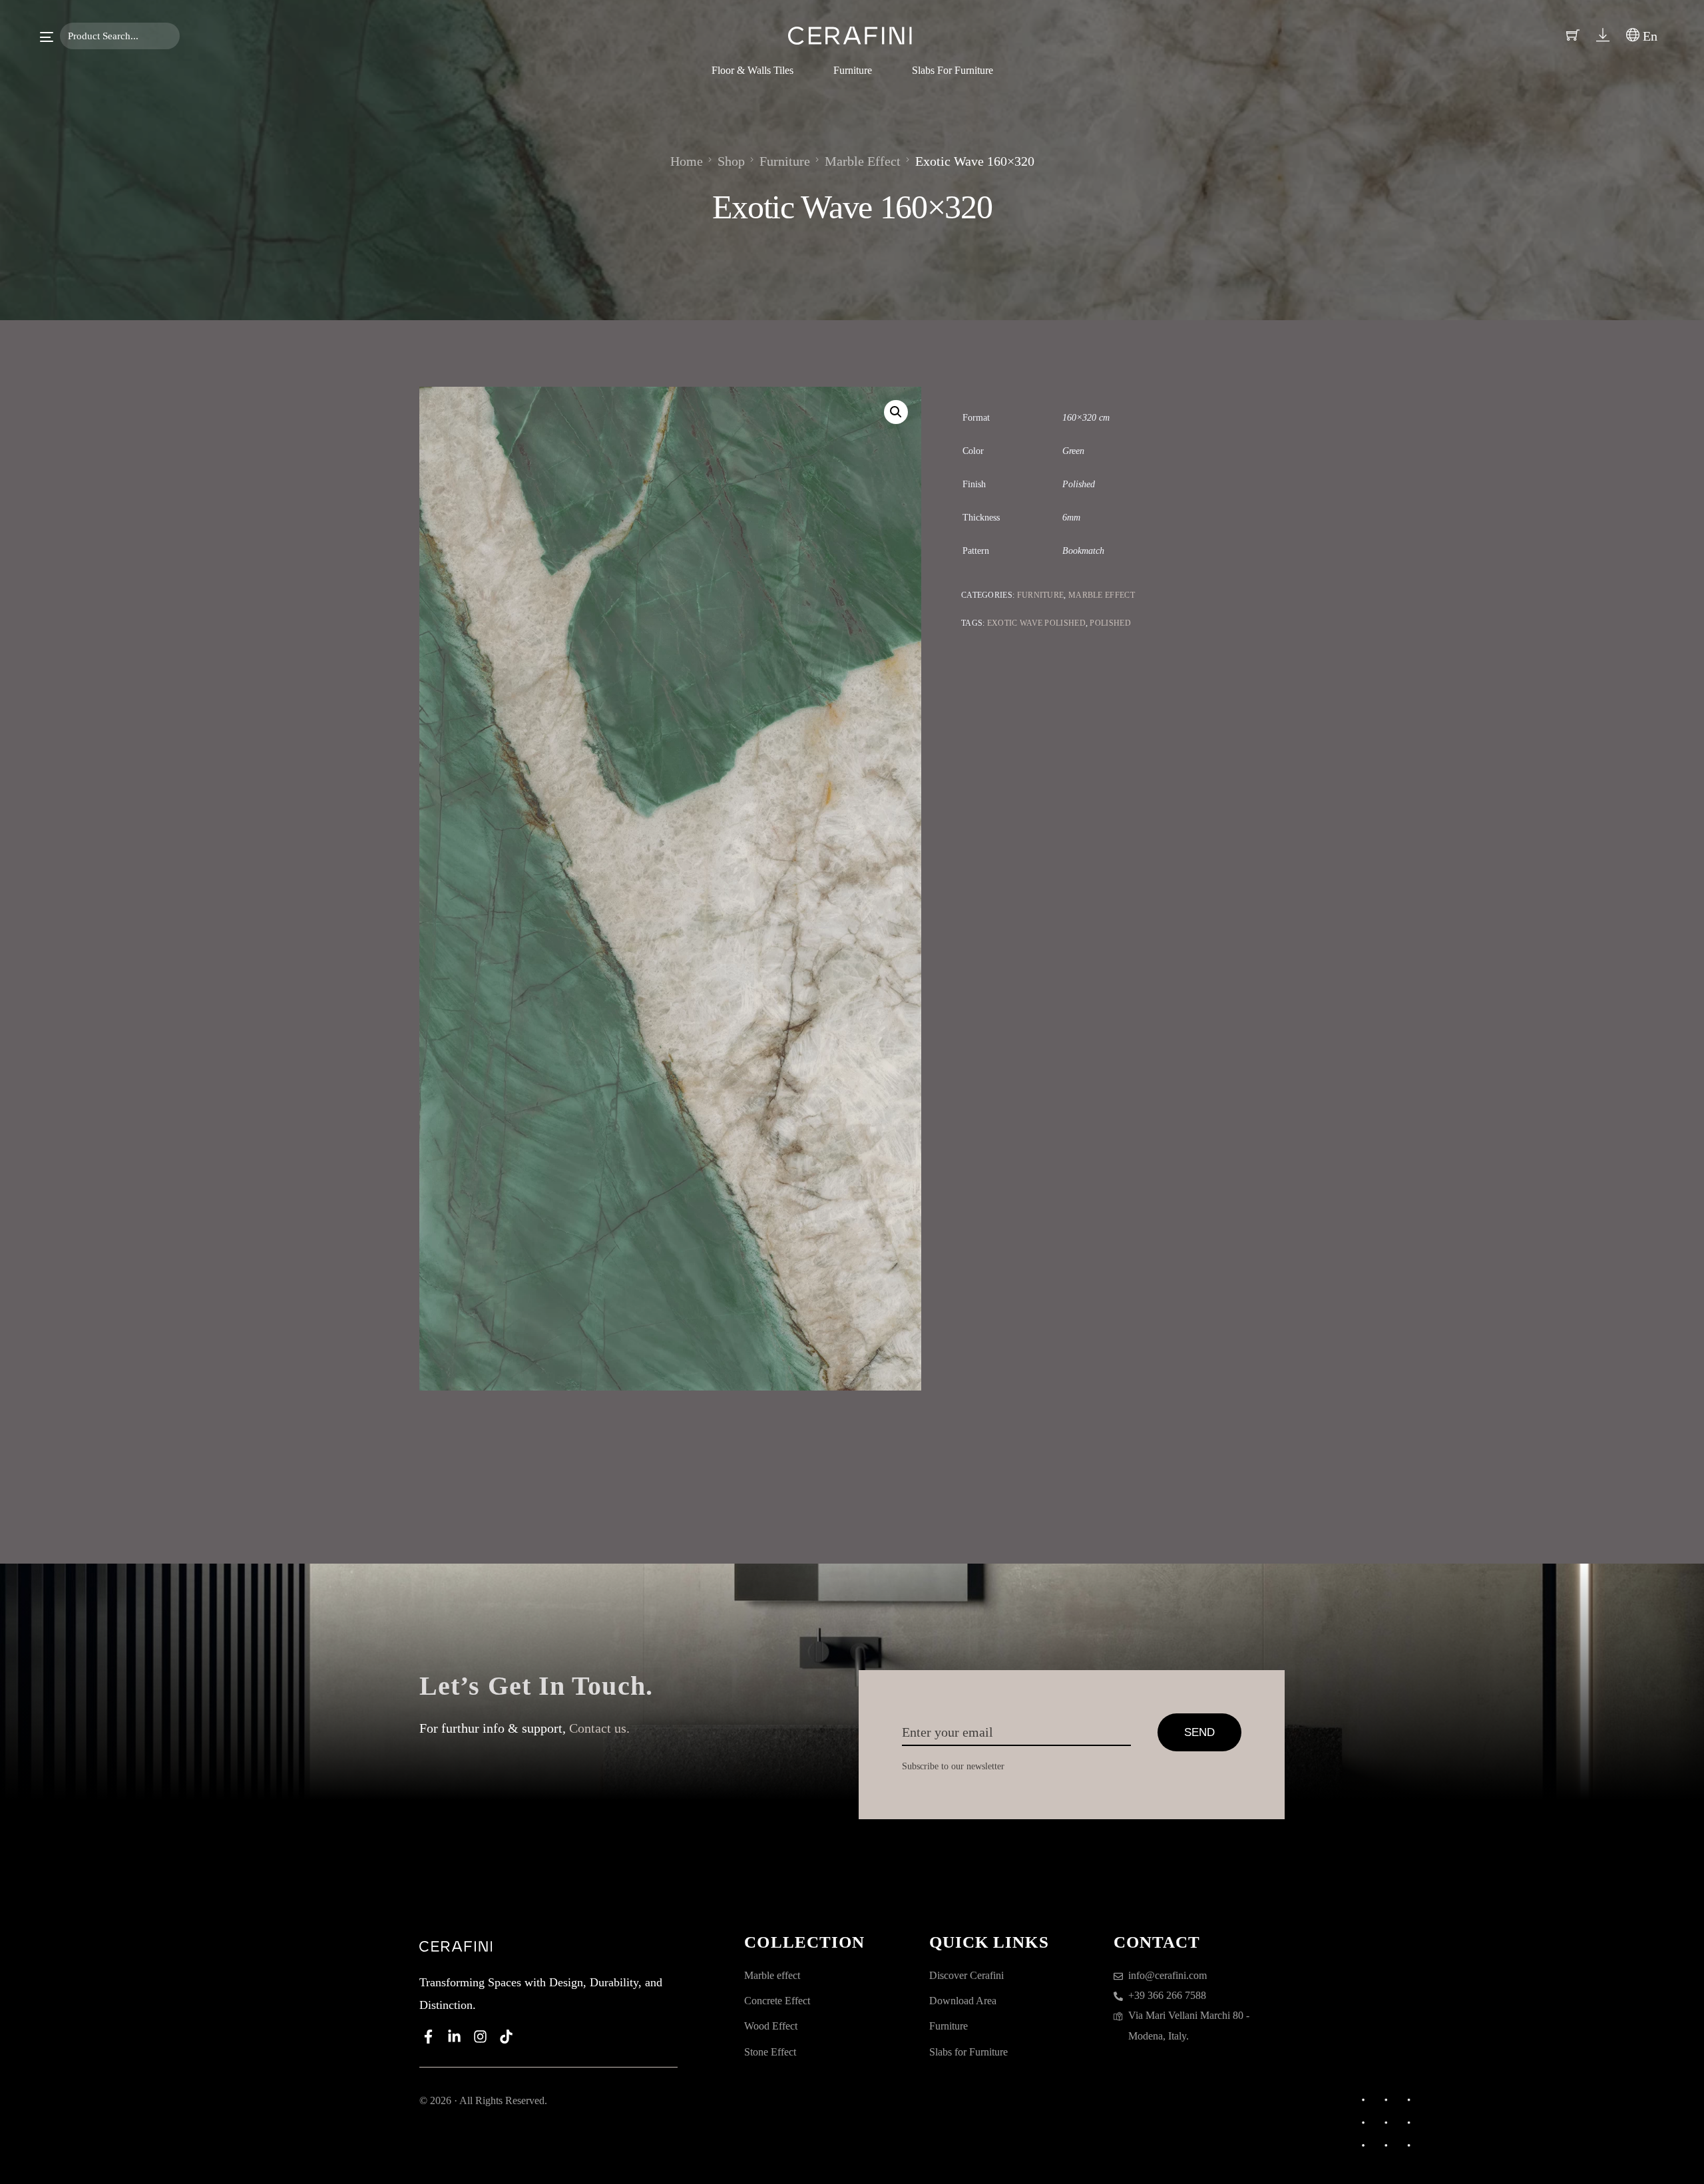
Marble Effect (1102, 595)
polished (1110, 623)
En (1648, 36)
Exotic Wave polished (1036, 623)
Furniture (1041, 595)
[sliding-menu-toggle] (47, 37)
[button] (896, 412)
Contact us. (599, 1728)
